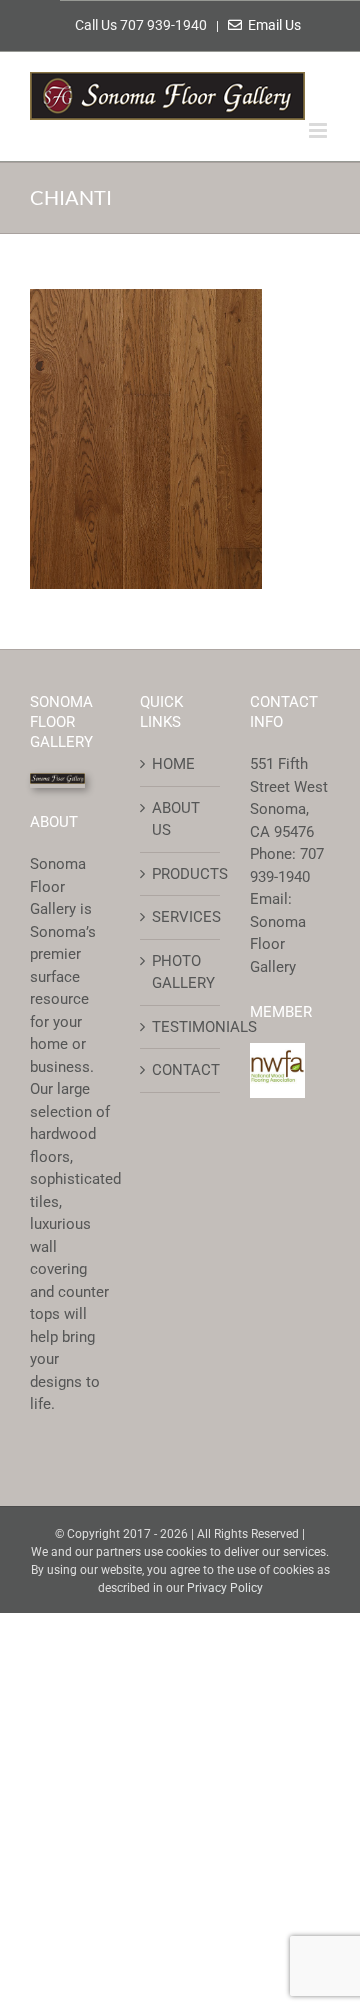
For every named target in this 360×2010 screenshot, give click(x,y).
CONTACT (181, 1070)
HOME (173, 764)
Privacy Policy (225, 1588)
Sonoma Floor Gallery (278, 944)
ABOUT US (176, 819)
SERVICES (181, 917)
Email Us (271, 25)
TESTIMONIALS (181, 1027)
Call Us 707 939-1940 (142, 25)
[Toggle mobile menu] (319, 130)
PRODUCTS (181, 874)
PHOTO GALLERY (181, 972)
